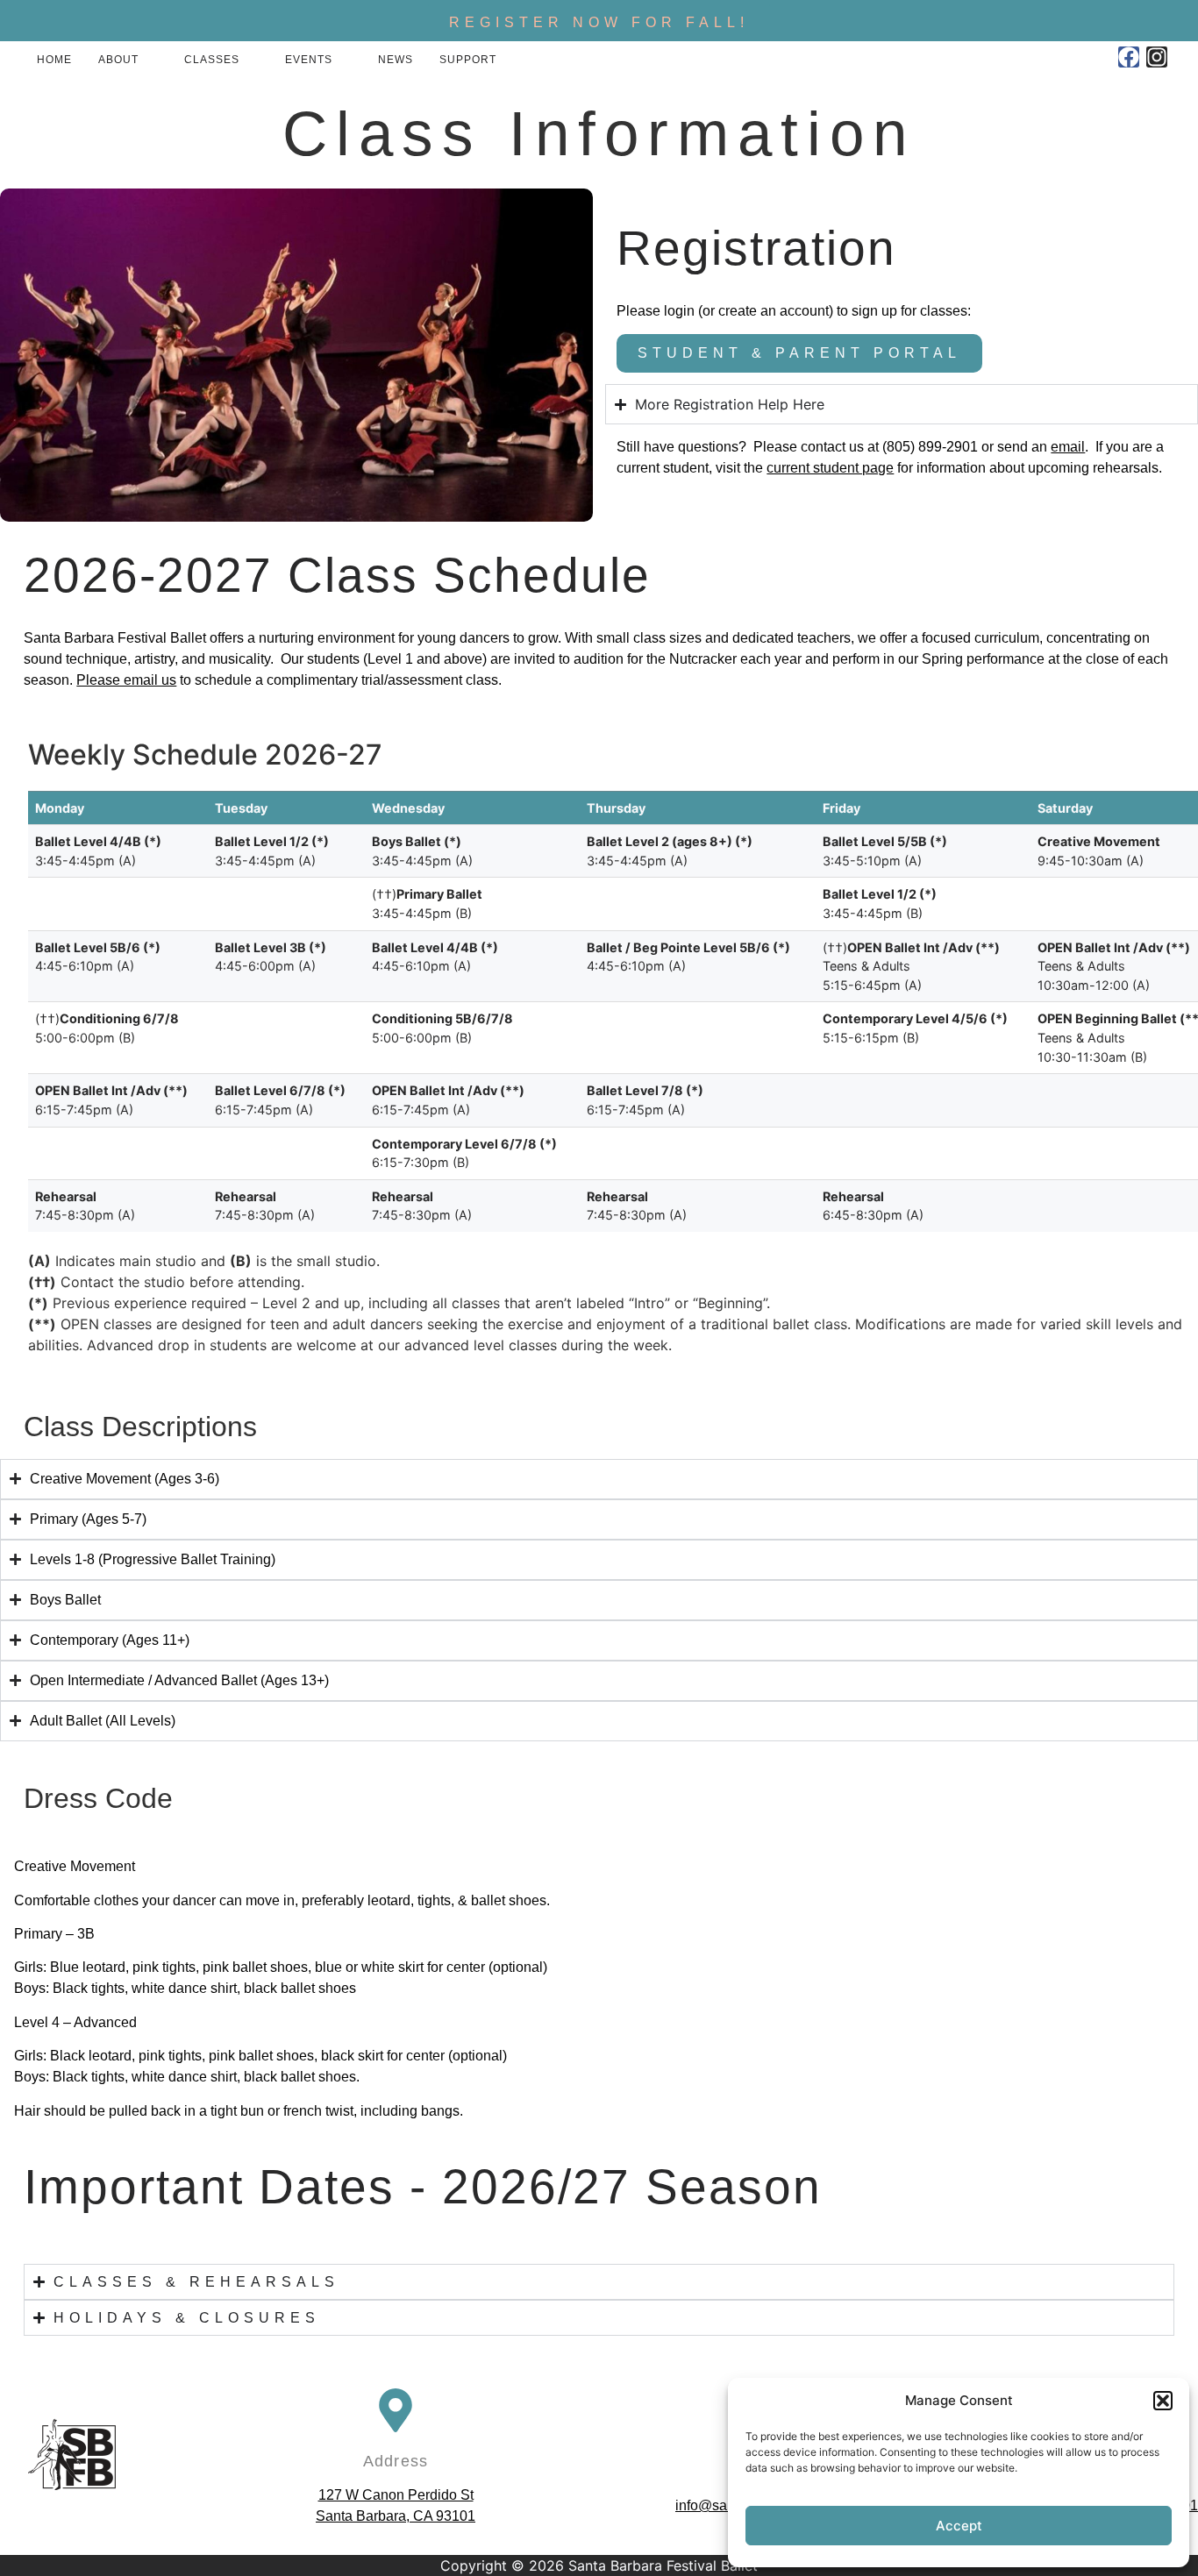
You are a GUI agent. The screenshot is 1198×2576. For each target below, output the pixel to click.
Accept (959, 2526)
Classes (212, 60)
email (1068, 447)
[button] (1163, 2401)
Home (54, 60)
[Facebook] (1129, 57)
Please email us (126, 680)
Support (468, 60)
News (396, 60)
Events (309, 60)
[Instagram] (1157, 57)
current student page (830, 468)
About (118, 60)
